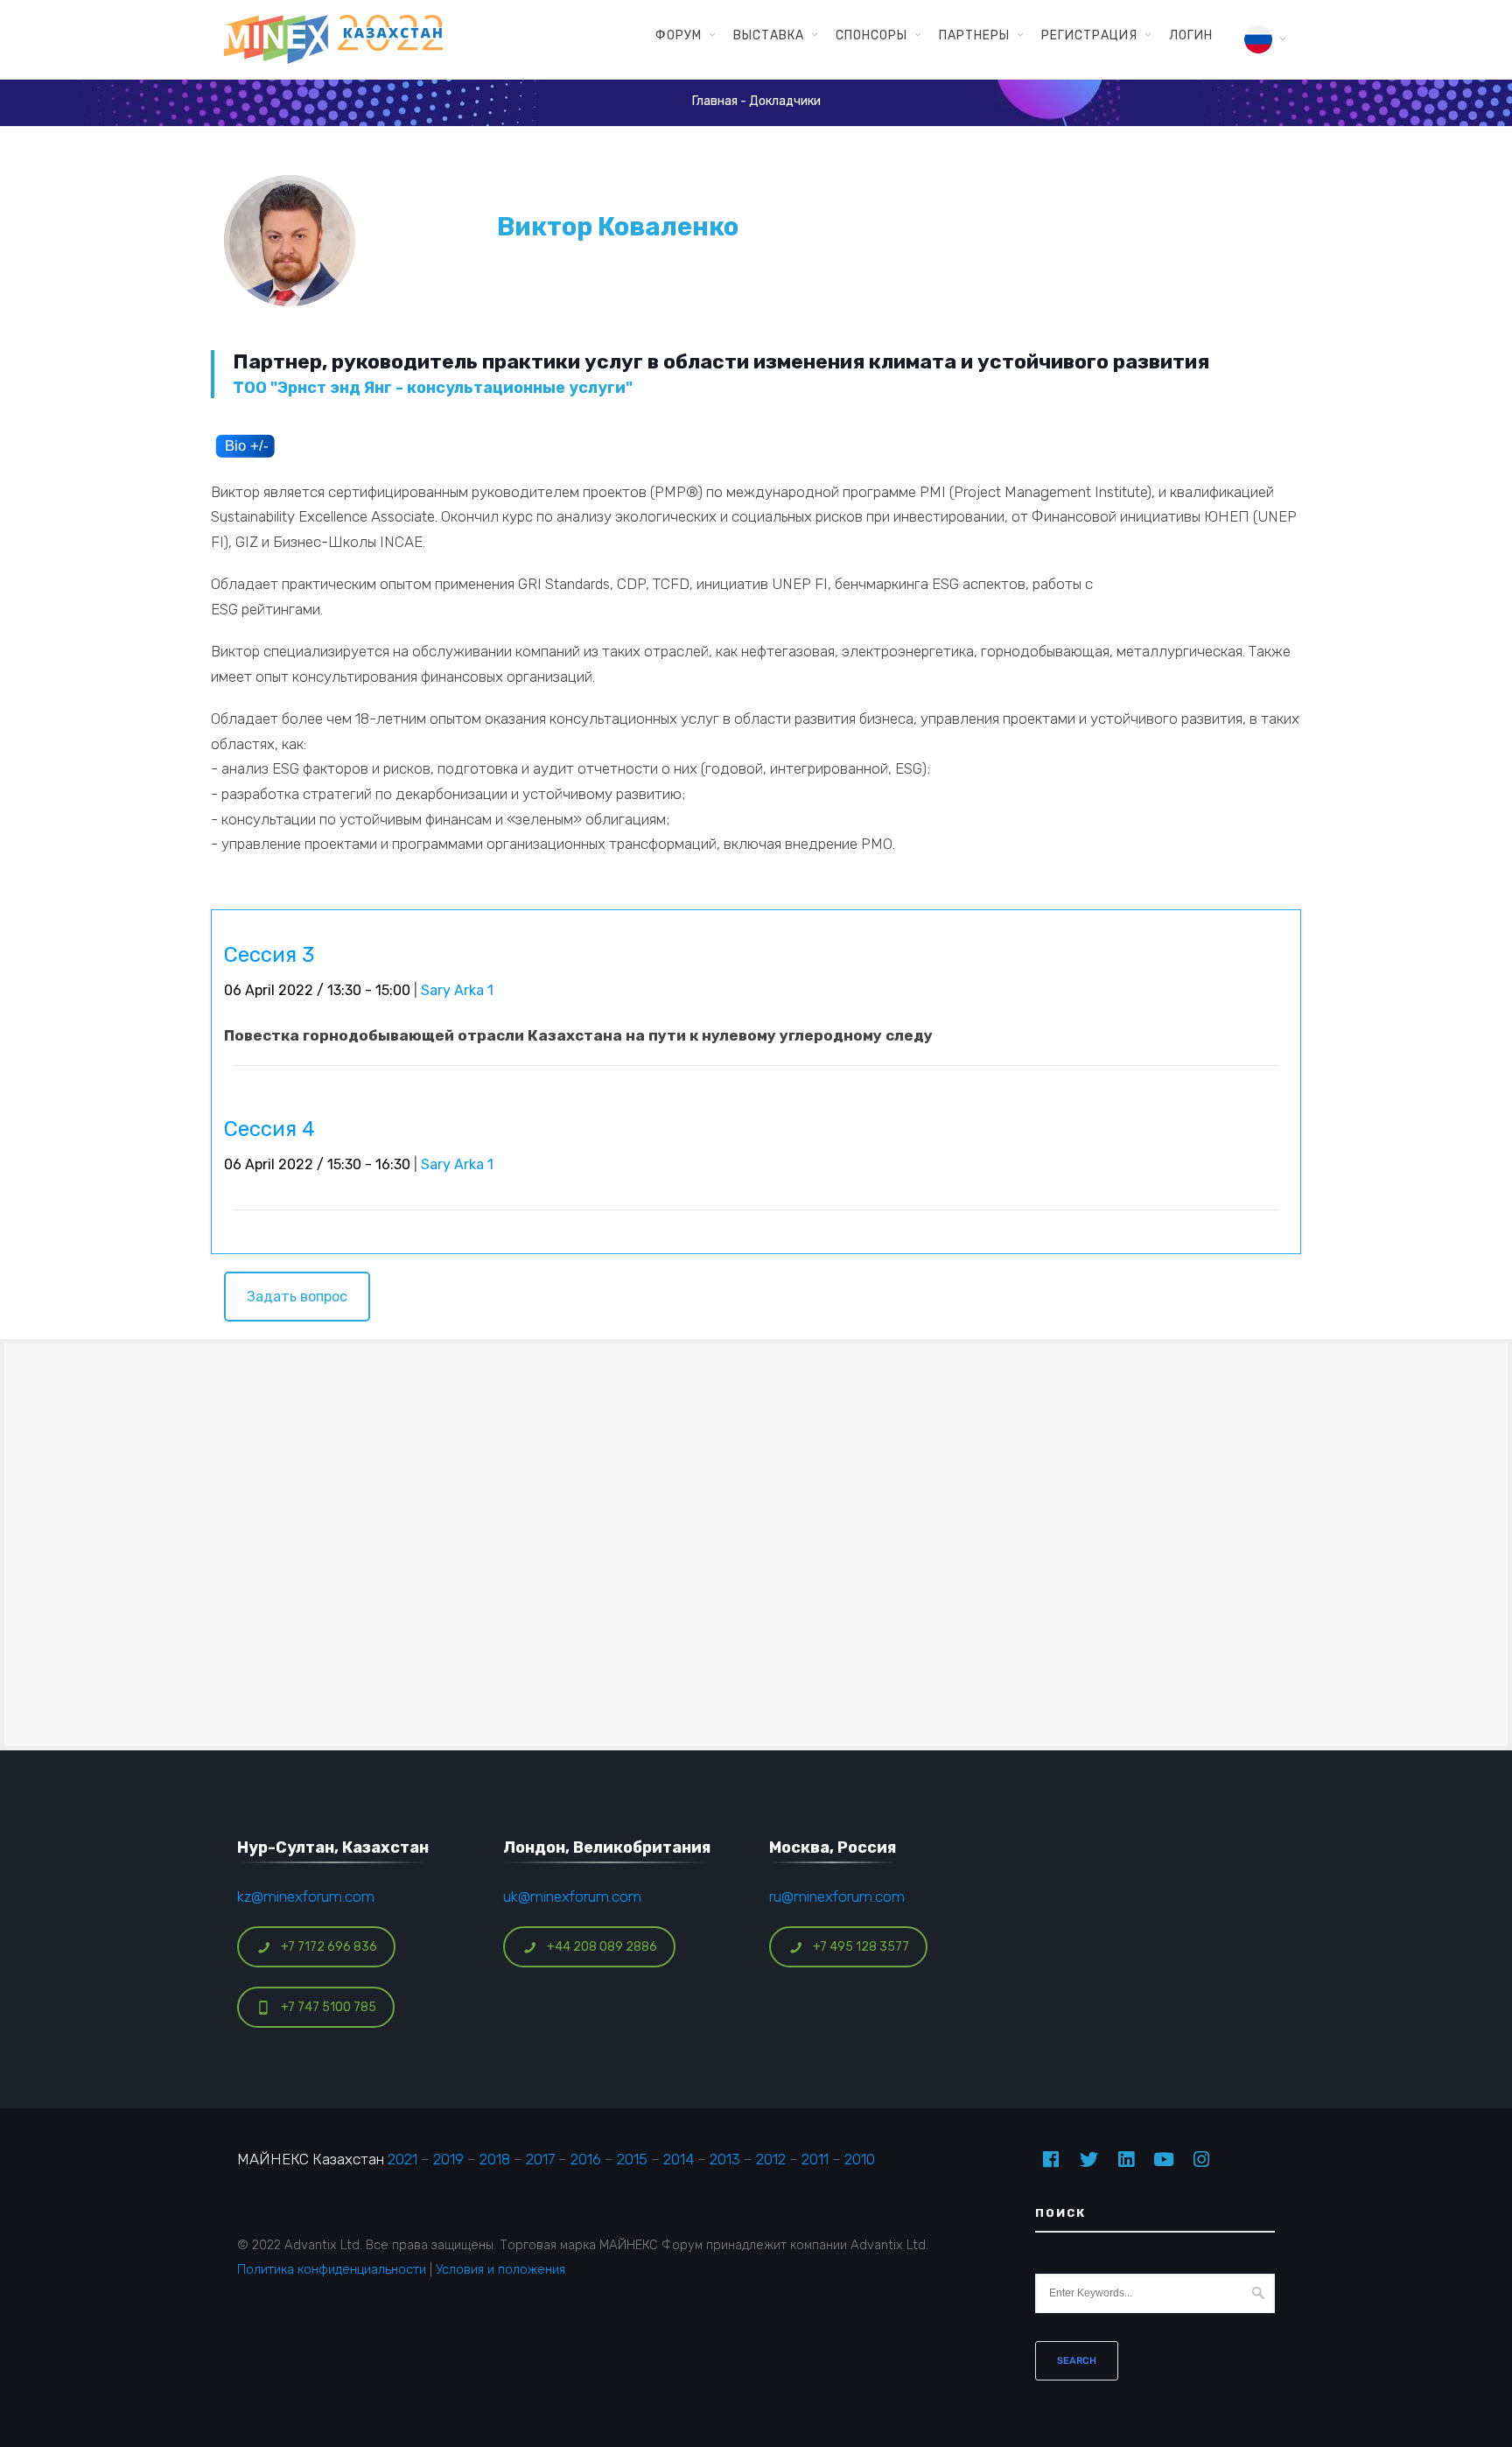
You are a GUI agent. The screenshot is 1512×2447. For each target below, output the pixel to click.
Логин (1191, 35)
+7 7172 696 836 (329, 1947)
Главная (715, 101)
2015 (632, 2159)
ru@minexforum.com (837, 1897)
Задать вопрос (297, 1297)
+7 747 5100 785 (329, 2007)
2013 (725, 2159)
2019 (448, 2159)
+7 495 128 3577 (861, 1947)
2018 (495, 2159)
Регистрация (1089, 35)
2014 (679, 2159)
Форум (679, 35)
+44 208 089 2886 (602, 1947)
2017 (540, 2159)
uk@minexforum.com (572, 1897)
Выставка (769, 35)
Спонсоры (871, 35)
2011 (815, 2159)
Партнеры (974, 35)
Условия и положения (500, 2269)
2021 (402, 2159)
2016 (586, 2159)
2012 (771, 2159)
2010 (860, 2159)
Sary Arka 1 (457, 990)
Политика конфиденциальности (332, 2269)
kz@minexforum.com (306, 1897)
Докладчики (785, 101)
